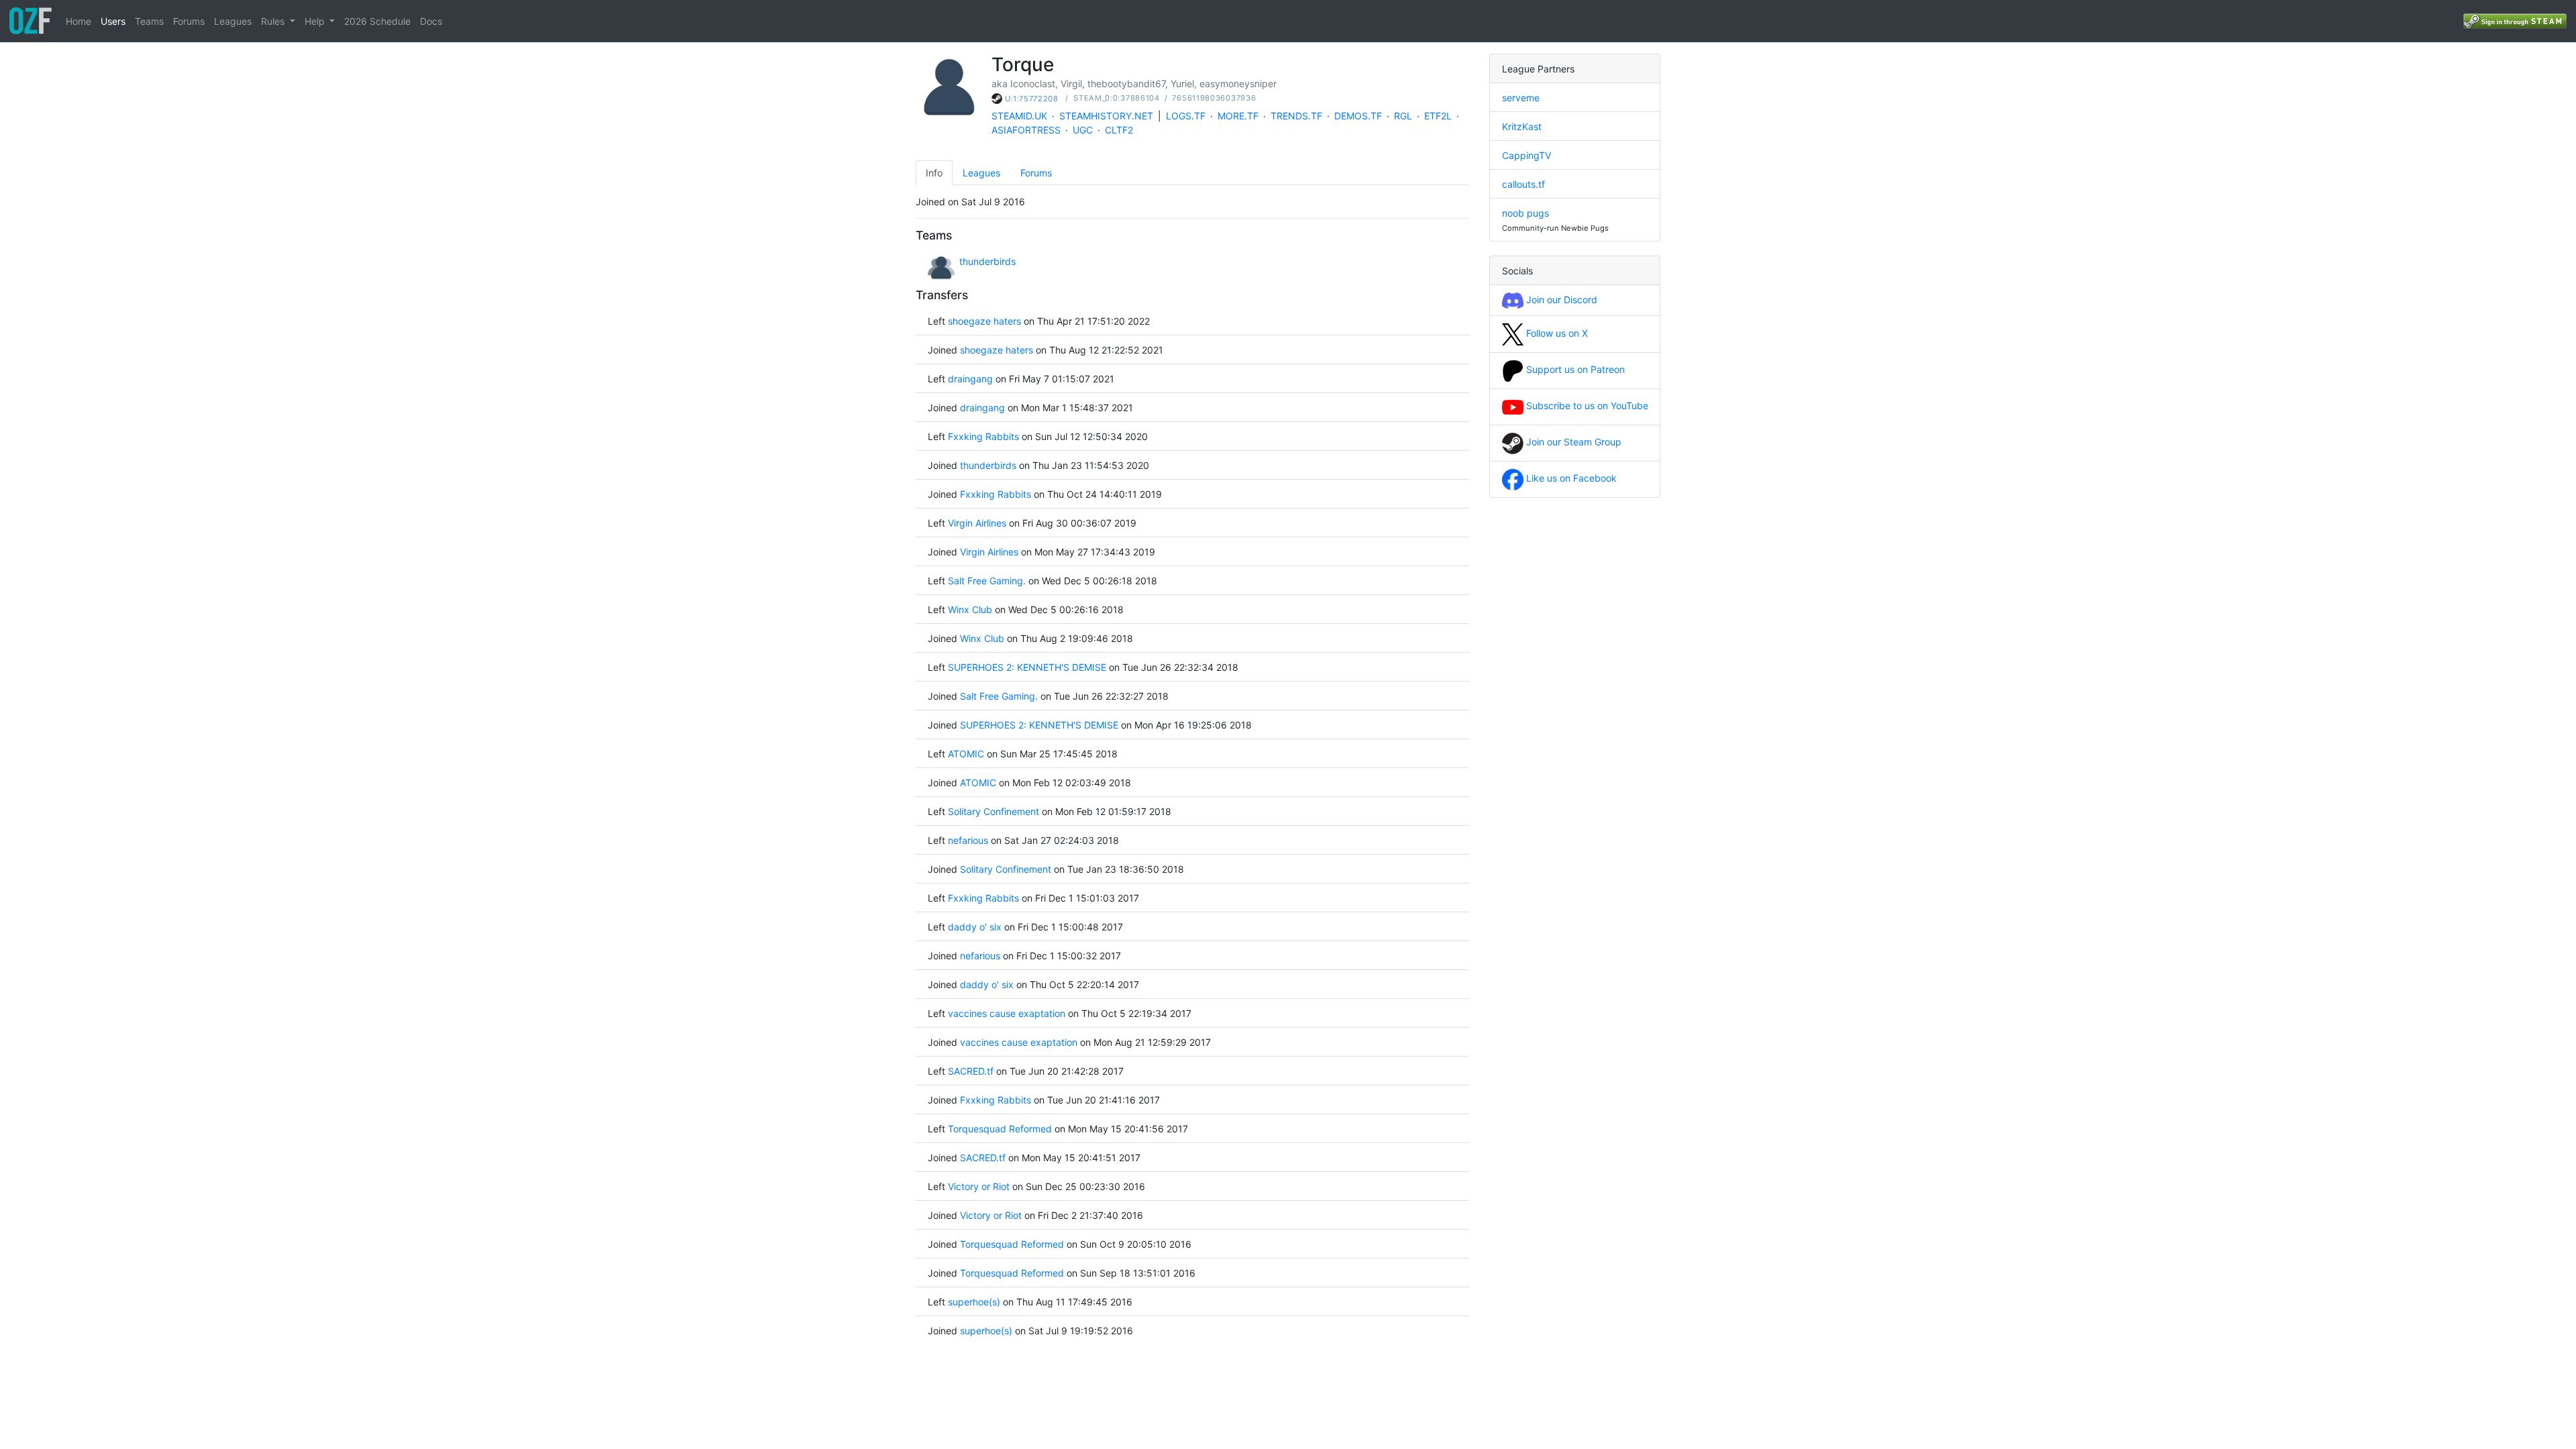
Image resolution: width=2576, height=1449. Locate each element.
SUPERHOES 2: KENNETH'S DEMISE (1028, 667)
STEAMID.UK (1019, 116)
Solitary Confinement (994, 811)
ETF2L (1438, 116)
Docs (431, 21)
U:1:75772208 (1032, 99)
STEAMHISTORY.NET (1106, 116)
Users (113, 21)
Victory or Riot (979, 1186)
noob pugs (1525, 213)
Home (78, 21)
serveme (1521, 98)
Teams (149, 21)
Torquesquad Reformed (1000, 1129)
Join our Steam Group (1572, 442)
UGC (1083, 130)
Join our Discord (1560, 300)
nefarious (968, 840)
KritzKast (1522, 126)
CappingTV (1526, 155)
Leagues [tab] (981, 173)
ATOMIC (966, 754)
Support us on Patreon (1574, 369)
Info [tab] (934, 173)
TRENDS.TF (1296, 116)
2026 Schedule (377, 21)
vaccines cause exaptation (1008, 1013)
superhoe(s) (974, 1302)
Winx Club (970, 609)
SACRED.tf (971, 1071)
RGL (1403, 116)
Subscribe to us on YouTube (1586, 406)
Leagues (233, 21)
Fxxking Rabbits (983, 436)
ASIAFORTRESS (1026, 130)
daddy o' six (975, 927)
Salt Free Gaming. (987, 581)
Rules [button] (274, 21)
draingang (970, 379)
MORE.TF (1238, 116)
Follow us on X (1556, 333)
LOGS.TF (1186, 116)
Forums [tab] (1036, 173)
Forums (189, 21)
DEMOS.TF (1358, 116)
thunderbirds (987, 261)
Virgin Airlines (977, 523)
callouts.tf (1523, 184)
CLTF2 (1119, 130)
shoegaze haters (984, 321)
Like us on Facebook (1570, 478)
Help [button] (316, 21)
